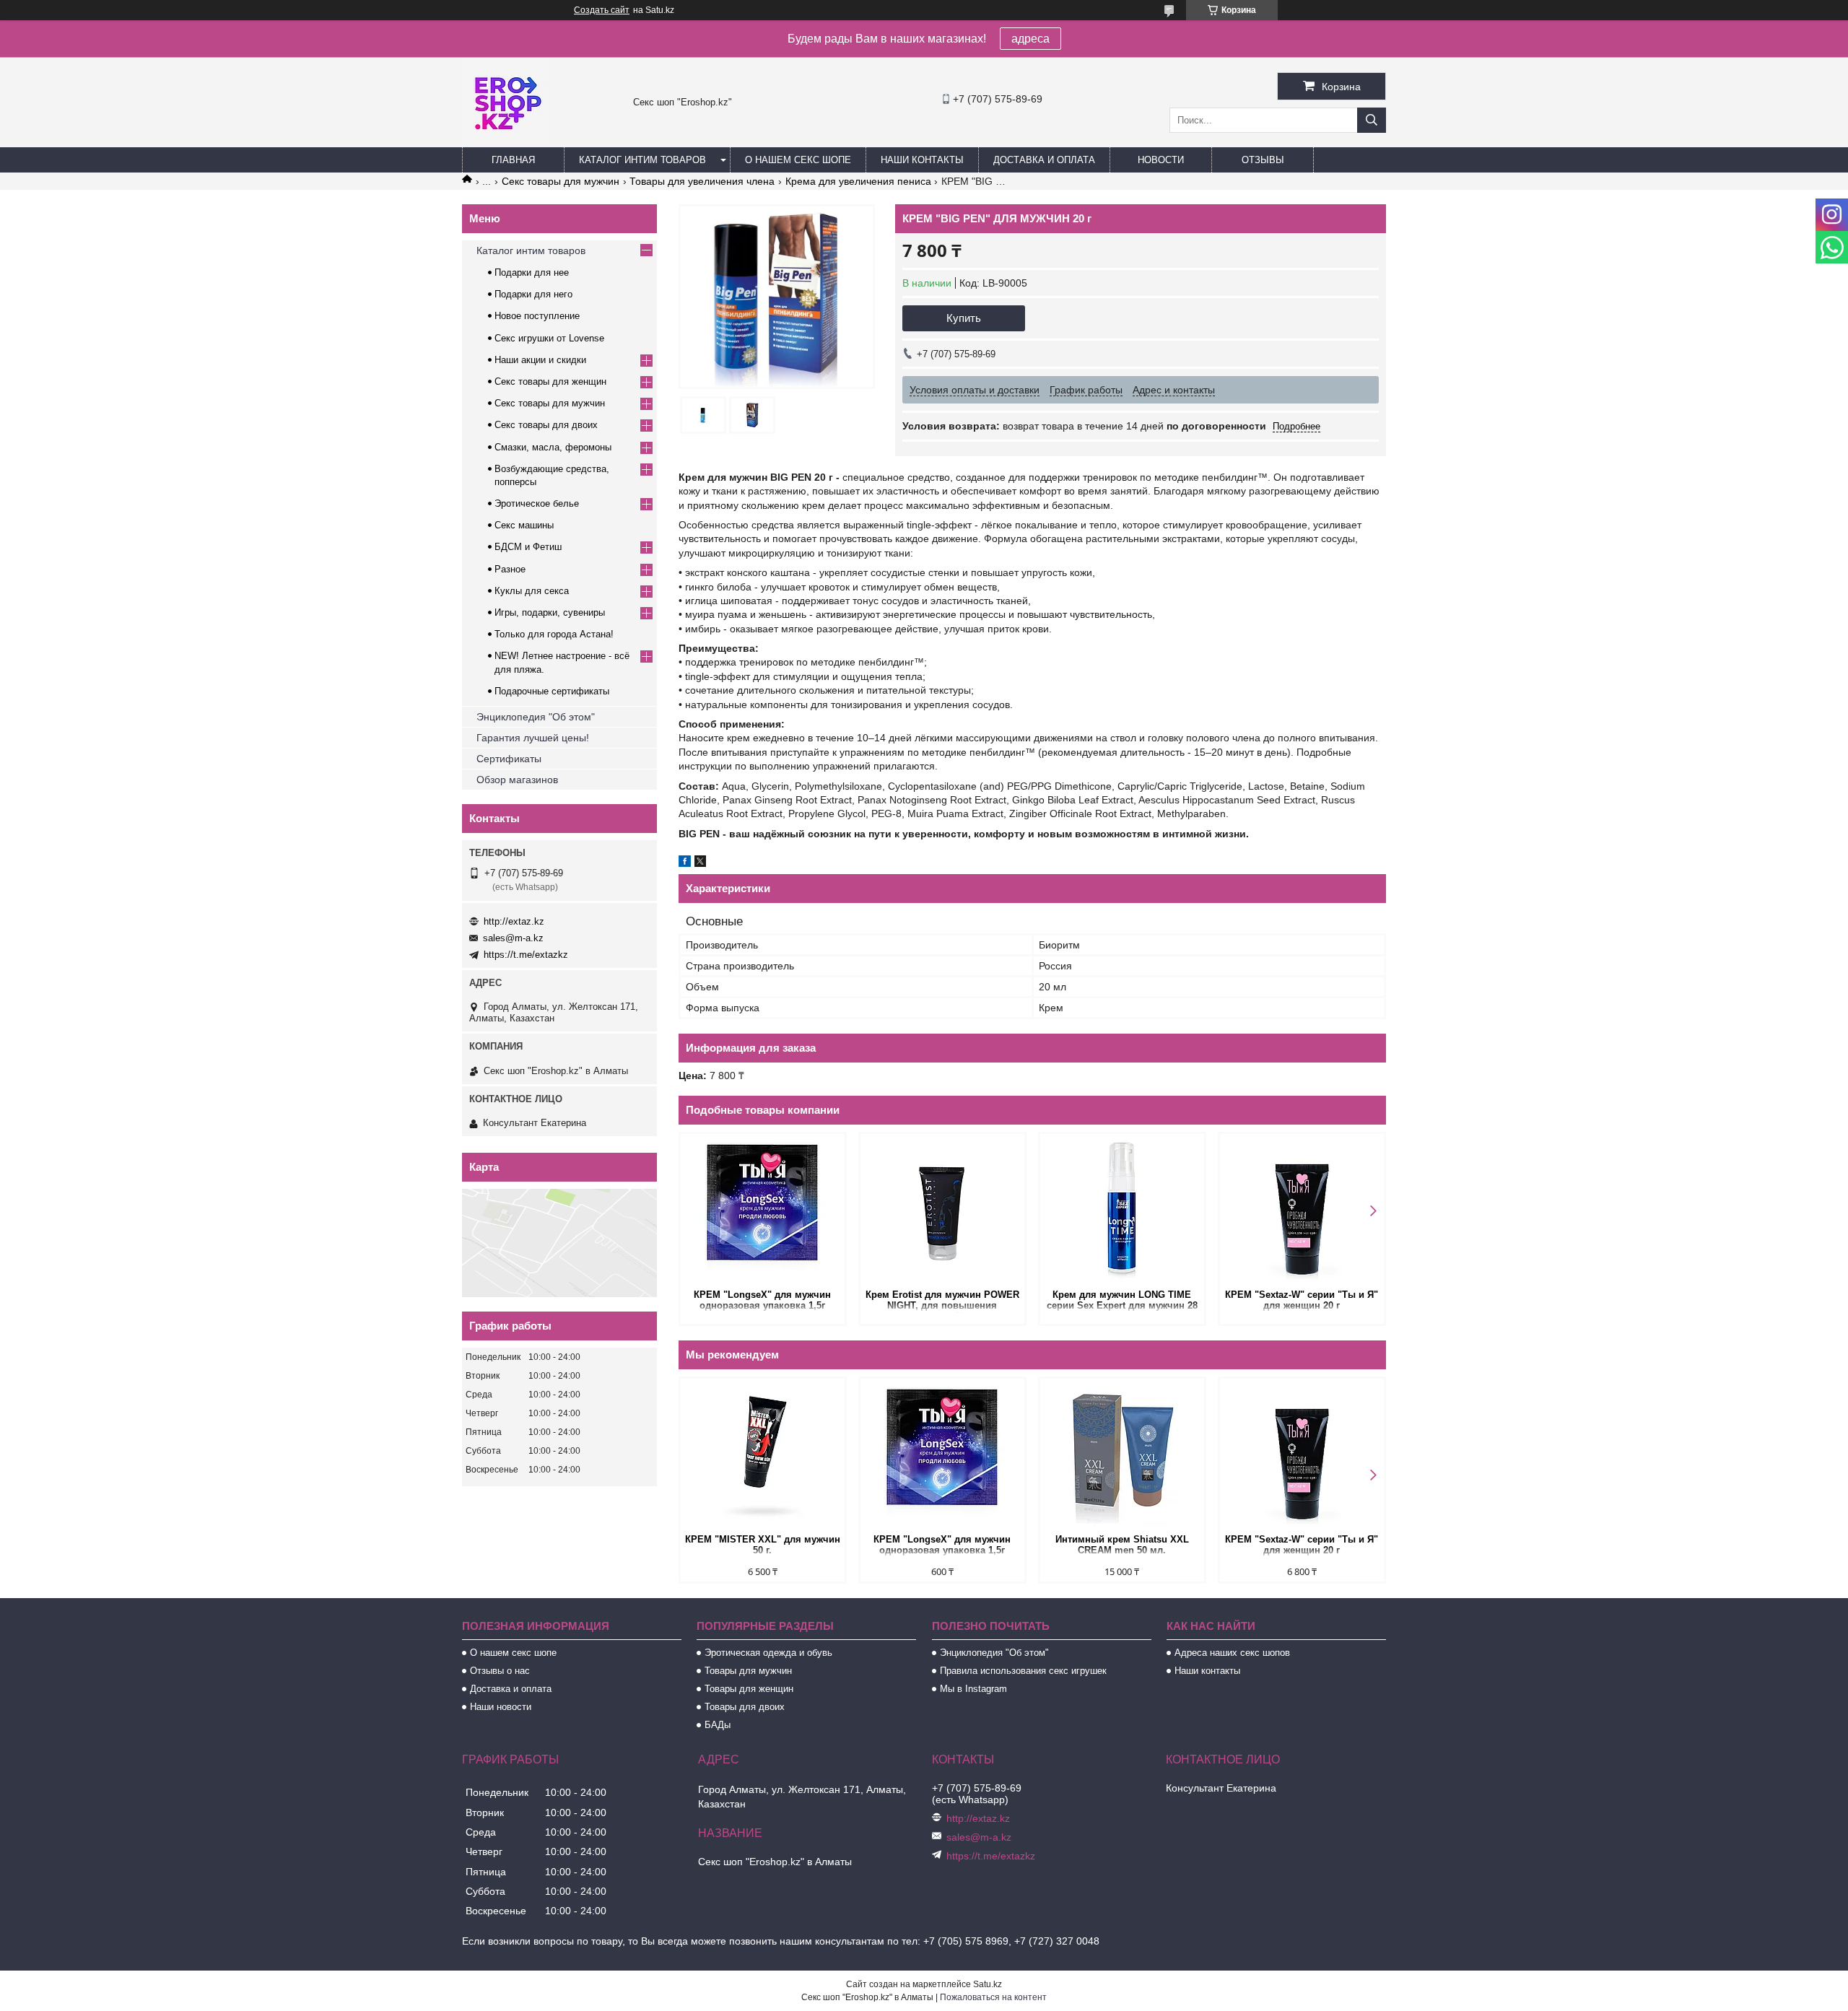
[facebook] (685, 863)
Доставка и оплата (1044, 160)
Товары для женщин (749, 1689)
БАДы (718, 1725)
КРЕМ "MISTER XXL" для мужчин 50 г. (763, 1545)
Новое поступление (537, 316)
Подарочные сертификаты (552, 691)
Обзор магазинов (517, 780)
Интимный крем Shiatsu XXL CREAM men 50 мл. (1122, 1545)
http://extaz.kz (514, 921)
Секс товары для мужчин (561, 181)
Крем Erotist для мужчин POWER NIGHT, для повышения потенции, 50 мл (942, 1301)
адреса (1030, 39)
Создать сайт (602, 10)
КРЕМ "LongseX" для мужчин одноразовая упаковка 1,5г (762, 1300)
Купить (964, 318)
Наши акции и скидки (540, 360)
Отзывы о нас (500, 1671)
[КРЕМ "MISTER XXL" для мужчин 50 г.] (763, 1454)
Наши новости (501, 1707)
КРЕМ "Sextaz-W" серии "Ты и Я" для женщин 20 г (1302, 1300)
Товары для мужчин (748, 1671)
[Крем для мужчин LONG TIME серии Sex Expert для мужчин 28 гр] (1122, 1210)
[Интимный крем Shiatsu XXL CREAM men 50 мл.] (1122, 1454)
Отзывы (1263, 160)
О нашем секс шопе (798, 160)
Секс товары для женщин (550, 381)
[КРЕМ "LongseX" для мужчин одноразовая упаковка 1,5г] (763, 1210)
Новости (1161, 160)
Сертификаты (509, 759)
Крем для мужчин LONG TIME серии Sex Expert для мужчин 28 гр (1122, 1301)
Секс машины (524, 525)
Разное (510, 569)
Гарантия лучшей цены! (533, 738)
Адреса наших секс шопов (1232, 1653)
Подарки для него (533, 294)
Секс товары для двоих (546, 425)
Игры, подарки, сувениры (550, 612)
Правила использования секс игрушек (1023, 1671)
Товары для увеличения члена (702, 181)
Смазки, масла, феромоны (553, 447)
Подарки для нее (532, 272)
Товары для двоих (745, 1707)
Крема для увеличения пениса (858, 181)
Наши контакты (922, 160)
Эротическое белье (537, 503)
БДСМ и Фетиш (528, 547)
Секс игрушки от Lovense (549, 338)
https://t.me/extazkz (526, 955)
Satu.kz (988, 1984)
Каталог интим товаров (642, 160)
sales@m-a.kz (513, 938)
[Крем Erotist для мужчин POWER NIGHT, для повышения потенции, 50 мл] (942, 1210)
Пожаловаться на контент (993, 1997)
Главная (513, 160)
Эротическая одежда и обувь (768, 1653)
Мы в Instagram (973, 1689)
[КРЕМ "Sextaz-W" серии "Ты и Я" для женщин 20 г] (1302, 1210)
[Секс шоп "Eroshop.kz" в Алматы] (505, 141)
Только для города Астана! (554, 634)
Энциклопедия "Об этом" (536, 717)
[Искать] (1372, 120)
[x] (700, 863)
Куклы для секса (532, 591)
